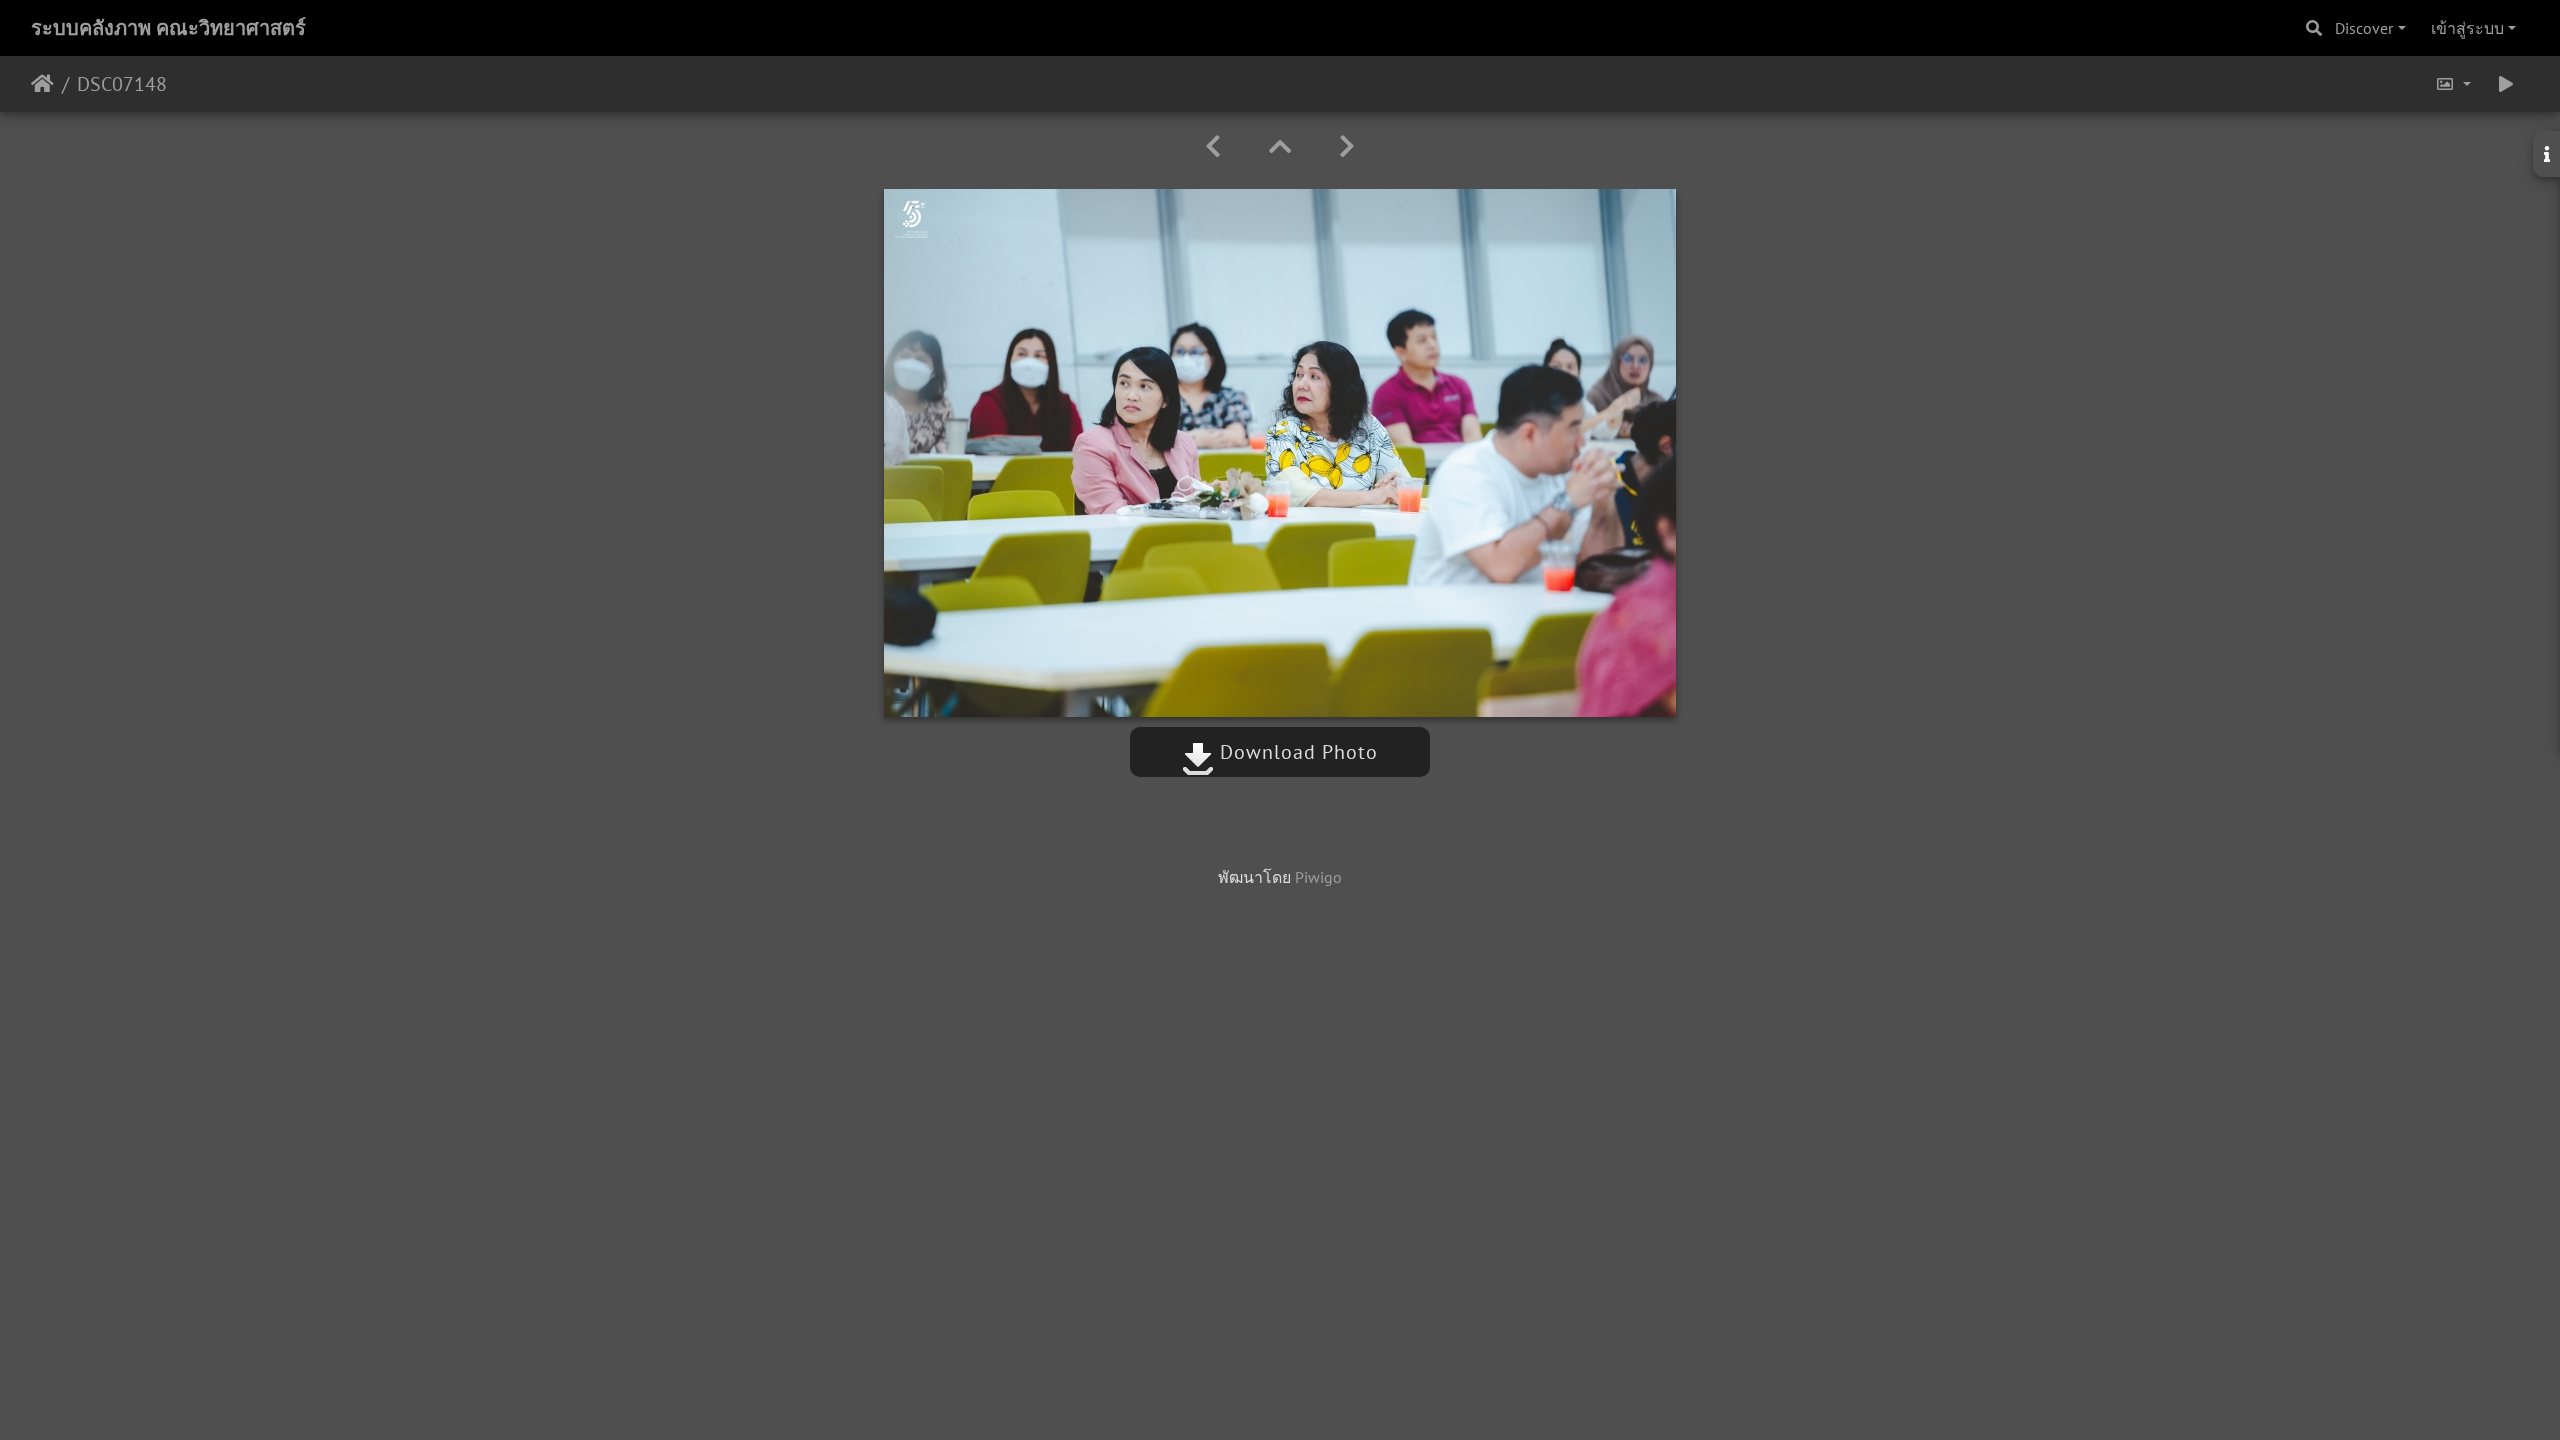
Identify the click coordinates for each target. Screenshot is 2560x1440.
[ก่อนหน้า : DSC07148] (1213, 146)
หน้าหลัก (42, 84)
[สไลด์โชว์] (2506, 84)
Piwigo (1318, 877)
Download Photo (1296, 752)
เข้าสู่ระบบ (2467, 28)
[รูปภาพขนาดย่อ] (1280, 146)
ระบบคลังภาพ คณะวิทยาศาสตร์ (168, 28)
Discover (2364, 28)
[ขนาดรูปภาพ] (2453, 84)
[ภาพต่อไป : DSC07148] (1347, 146)
